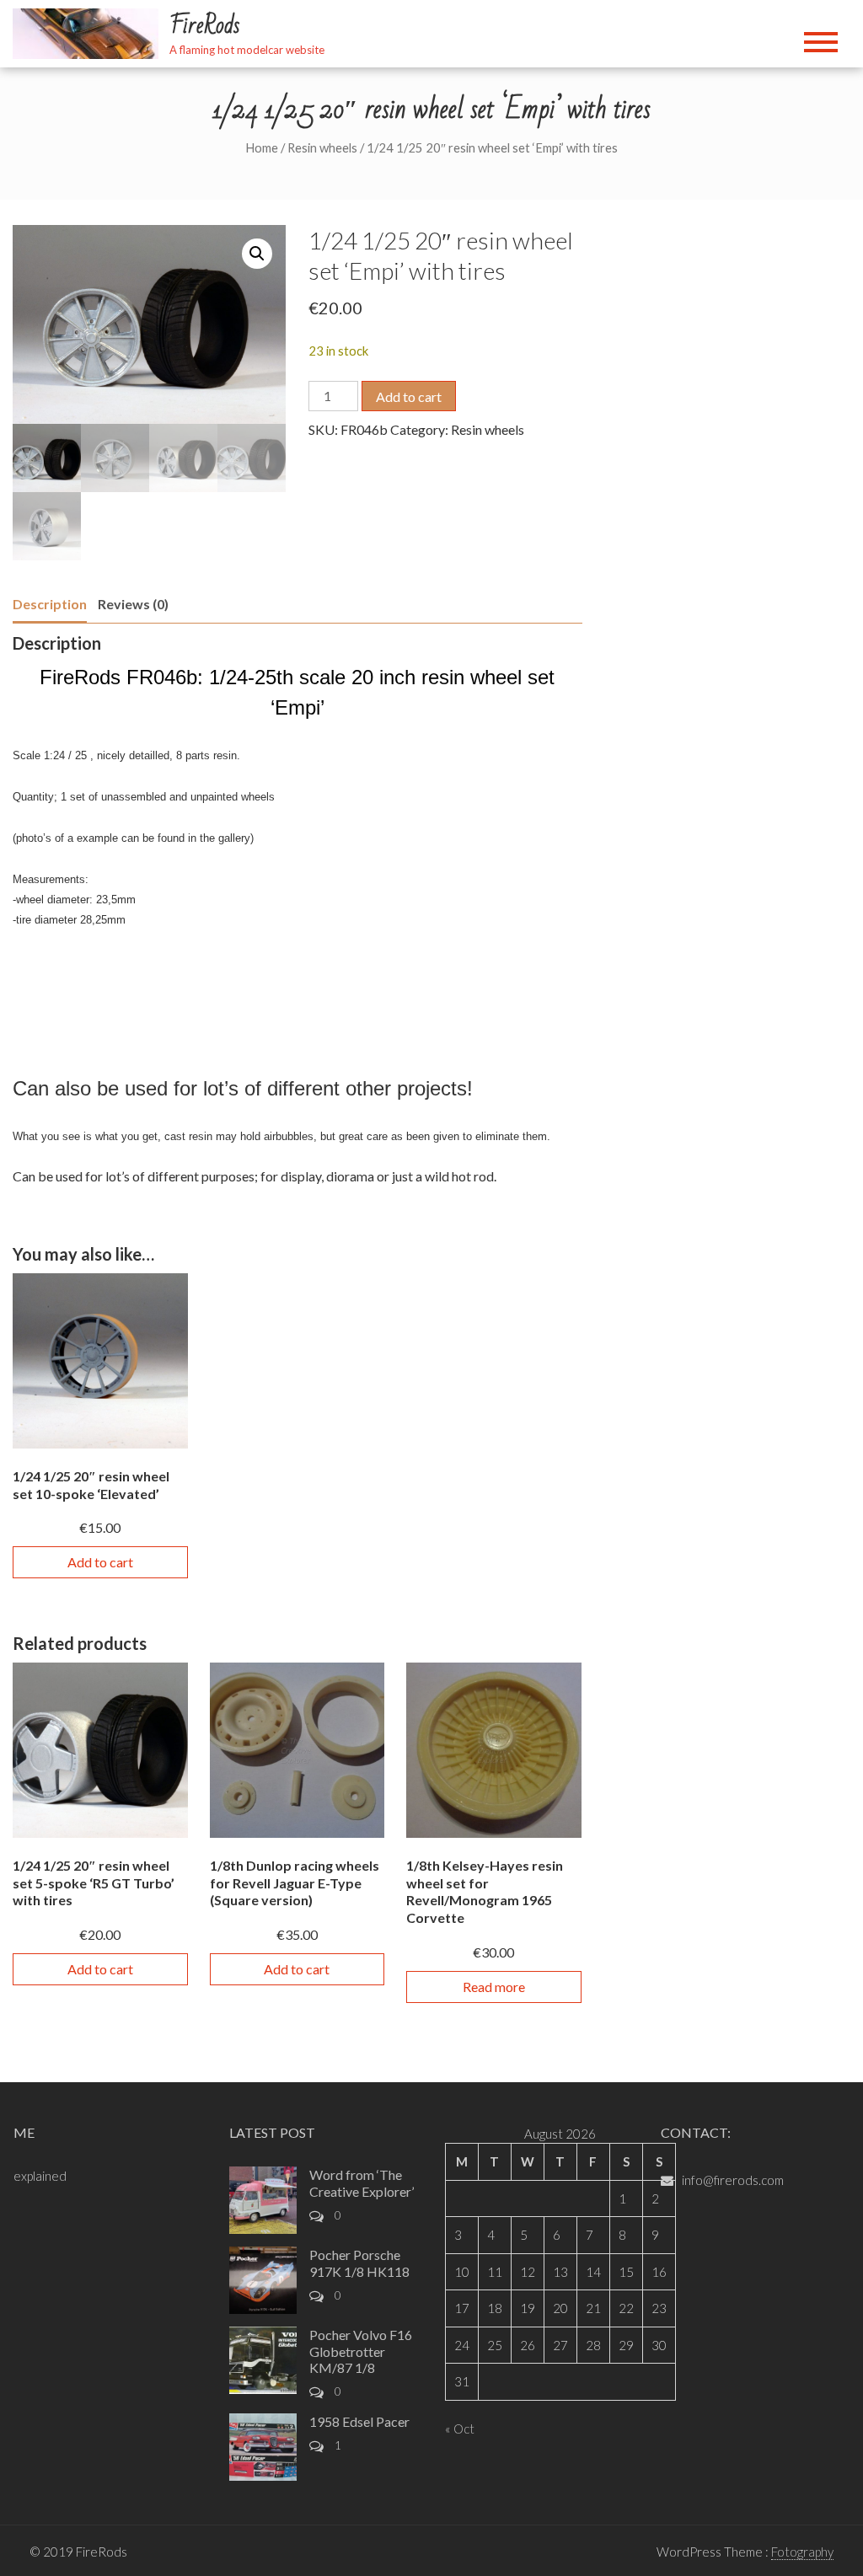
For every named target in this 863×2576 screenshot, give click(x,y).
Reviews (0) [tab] (133, 604)
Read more (494, 1987)
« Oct (460, 2429)
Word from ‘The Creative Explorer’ (362, 2182)
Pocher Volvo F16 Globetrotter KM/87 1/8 (361, 2351)
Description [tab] (50, 604)
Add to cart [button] (100, 1562)
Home (262, 147)
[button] (257, 254)
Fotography (802, 2552)
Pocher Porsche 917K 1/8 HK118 (359, 2263)
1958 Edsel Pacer (359, 2421)
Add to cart (409, 396)
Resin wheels (322, 147)
